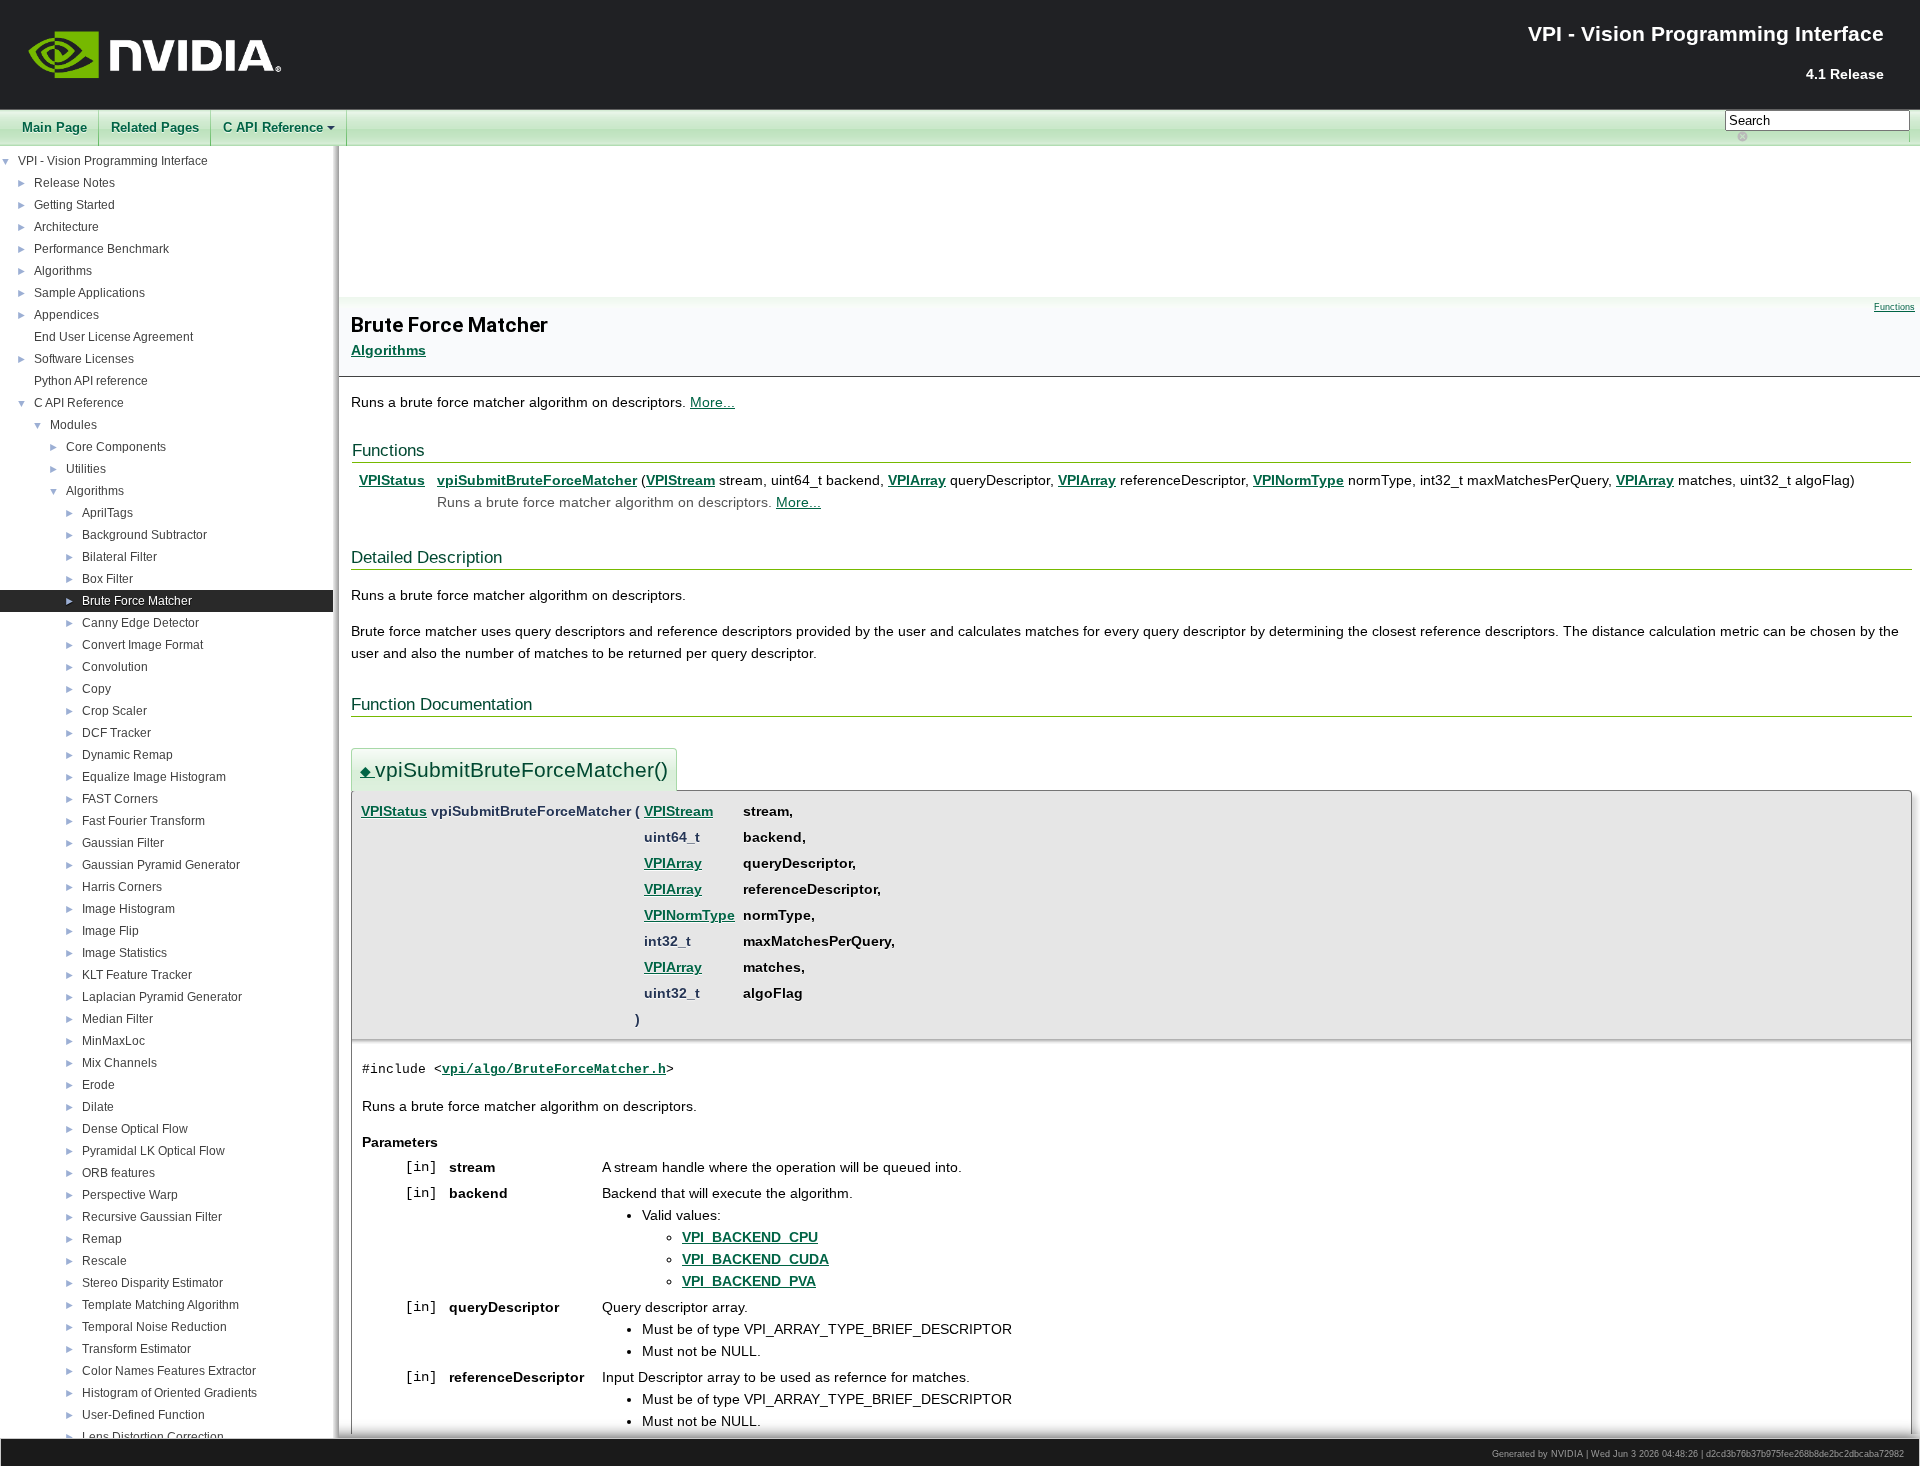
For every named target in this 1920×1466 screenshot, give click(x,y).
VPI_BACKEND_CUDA (755, 1259)
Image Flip (110, 931)
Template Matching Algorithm (160, 1305)
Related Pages (155, 127)
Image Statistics (124, 953)
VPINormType (1298, 480)
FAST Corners (120, 799)
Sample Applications (89, 293)
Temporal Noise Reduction (154, 1327)
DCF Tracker (116, 733)
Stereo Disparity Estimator (152, 1283)
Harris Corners (122, 887)
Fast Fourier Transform (143, 821)
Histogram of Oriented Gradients (169, 1393)
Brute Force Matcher (137, 601)
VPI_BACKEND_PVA (749, 1281)
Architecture (66, 227)
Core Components (116, 447)
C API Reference (273, 127)
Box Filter (107, 579)
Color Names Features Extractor (169, 1371)
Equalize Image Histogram (154, 777)
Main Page (54, 127)
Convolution (115, 667)
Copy (96, 689)
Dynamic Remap (127, 755)
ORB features (118, 1173)
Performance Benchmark (101, 249)
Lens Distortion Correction (153, 1437)
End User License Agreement (113, 337)
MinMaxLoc (113, 1041)
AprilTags (107, 513)
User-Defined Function (143, 1415)
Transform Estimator (136, 1349)
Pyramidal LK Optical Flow (153, 1151)
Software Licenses (84, 359)
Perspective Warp (130, 1195)
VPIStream (680, 480)
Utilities (86, 469)
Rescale (104, 1261)
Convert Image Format (142, 645)
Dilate (98, 1107)
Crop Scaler (114, 711)
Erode (98, 1085)
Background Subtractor (144, 535)
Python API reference (91, 381)
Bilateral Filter (119, 557)
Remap (102, 1239)
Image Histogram (128, 909)
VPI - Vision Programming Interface (113, 161)
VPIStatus (392, 480)
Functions (1894, 307)
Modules (73, 425)
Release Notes (74, 183)
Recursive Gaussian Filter (152, 1217)
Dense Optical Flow (135, 1129)
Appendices (66, 315)
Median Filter (117, 1019)
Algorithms (63, 271)
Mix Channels (119, 1063)
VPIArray (917, 480)
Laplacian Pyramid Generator (162, 997)
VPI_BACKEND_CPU (750, 1237)
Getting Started (74, 205)
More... (712, 402)
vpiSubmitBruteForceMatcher (537, 480)
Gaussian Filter (123, 843)
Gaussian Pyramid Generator (161, 865)
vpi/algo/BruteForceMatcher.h (554, 1070)
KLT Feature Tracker (137, 975)
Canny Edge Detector (140, 623)
